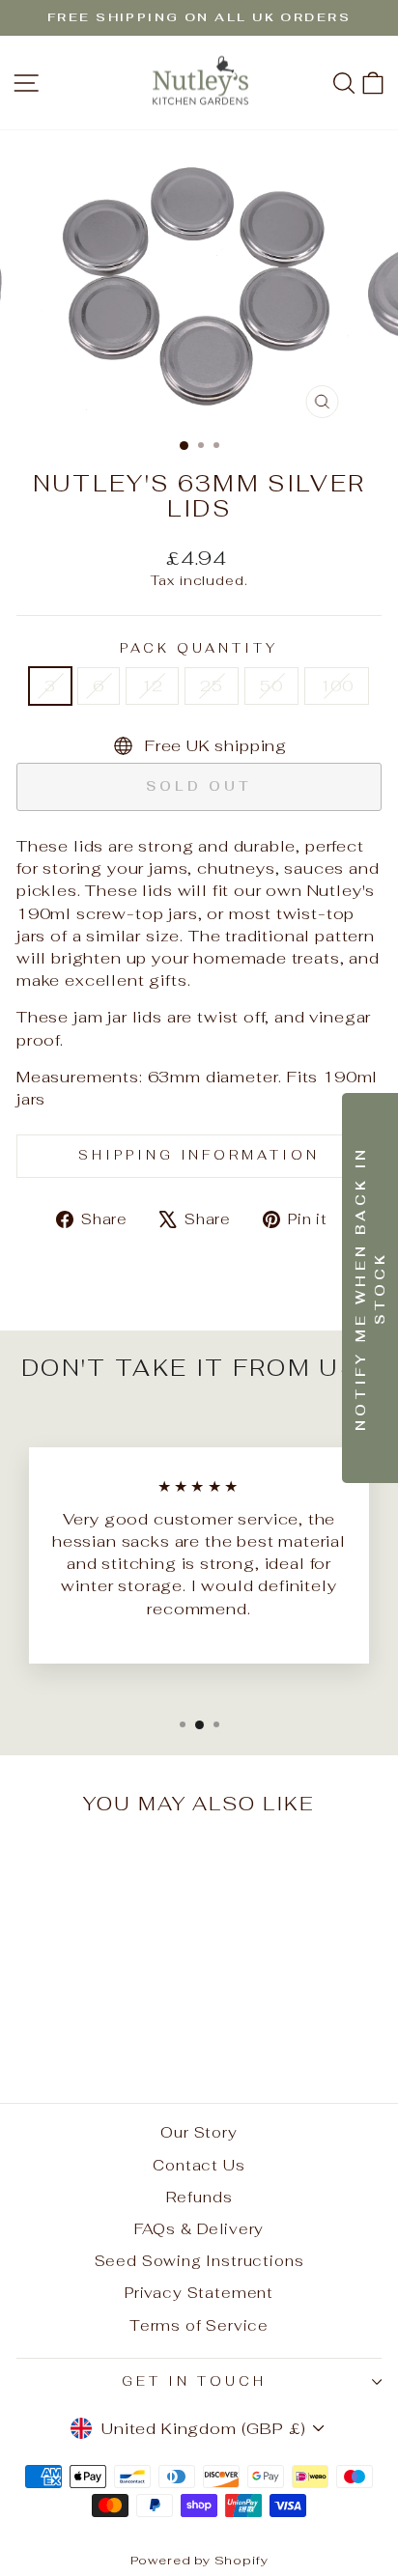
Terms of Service (199, 2325)
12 (153, 686)
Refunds (199, 2197)
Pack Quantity (199, 648)
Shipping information (199, 1155)
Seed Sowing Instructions (199, 2261)
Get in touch (194, 2381)
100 (337, 686)
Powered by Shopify (199, 2560)
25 (212, 686)
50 (271, 686)
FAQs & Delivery (199, 2229)
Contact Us (199, 2165)
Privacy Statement (199, 2293)
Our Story (199, 2132)
